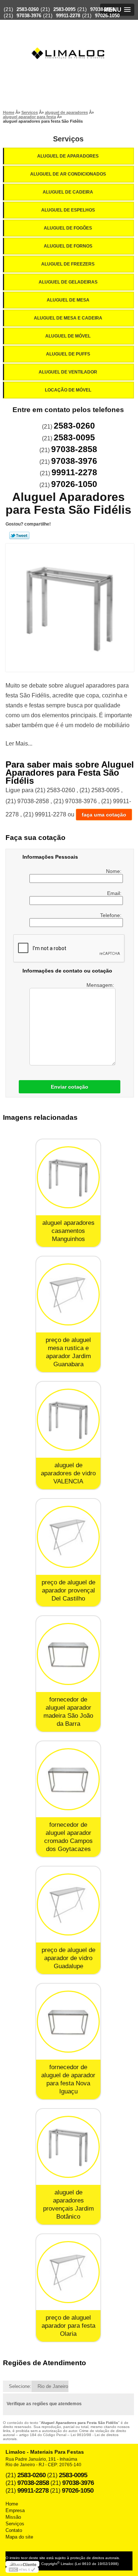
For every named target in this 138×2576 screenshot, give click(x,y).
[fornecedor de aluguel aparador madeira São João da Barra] (68, 1654)
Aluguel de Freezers (68, 264)
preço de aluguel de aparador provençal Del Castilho (68, 1590)
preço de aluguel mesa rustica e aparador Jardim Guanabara (68, 1352)
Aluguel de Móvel (68, 336)
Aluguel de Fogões (68, 228)
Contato (14, 2530)
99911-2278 (68, 16)
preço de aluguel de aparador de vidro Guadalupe (68, 1958)
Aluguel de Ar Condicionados (68, 174)
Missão (13, 2517)
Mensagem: (101, 985)
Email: (115, 893)
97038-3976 (29, 16)
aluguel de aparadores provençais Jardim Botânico (68, 2205)
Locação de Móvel (68, 390)
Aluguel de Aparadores (68, 156)
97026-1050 (107, 16)
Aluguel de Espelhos (68, 210)
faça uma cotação (104, 815)
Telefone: (112, 915)
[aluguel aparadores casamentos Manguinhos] (68, 1177)
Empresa (15, 2510)
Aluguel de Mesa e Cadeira (68, 318)
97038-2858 (102, 9)
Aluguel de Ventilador (68, 372)
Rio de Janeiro (53, 2386)
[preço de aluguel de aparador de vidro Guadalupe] (68, 1904)
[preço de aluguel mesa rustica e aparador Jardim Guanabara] (68, 1294)
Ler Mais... (19, 744)
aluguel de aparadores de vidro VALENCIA (68, 1473)
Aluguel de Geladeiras (68, 282)
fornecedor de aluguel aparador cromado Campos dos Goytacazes (68, 1837)
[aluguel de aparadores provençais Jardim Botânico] (68, 2147)
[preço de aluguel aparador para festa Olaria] (68, 2272)
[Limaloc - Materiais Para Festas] (69, 39)
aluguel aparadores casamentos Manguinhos (68, 1231)
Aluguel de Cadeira (68, 192)
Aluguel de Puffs (68, 354)
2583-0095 (64, 9)
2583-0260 (28, 9)
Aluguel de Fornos (68, 246)
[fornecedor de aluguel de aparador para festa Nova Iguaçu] (68, 2022)
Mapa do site (19, 2537)
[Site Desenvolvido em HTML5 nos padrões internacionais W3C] (22, 2570)
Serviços (68, 139)
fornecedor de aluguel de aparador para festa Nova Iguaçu (68, 2079)
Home (12, 2504)
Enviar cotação (70, 1087)
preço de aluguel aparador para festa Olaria (68, 2326)
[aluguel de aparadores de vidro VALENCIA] (68, 1420)
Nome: (114, 871)
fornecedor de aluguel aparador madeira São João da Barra (68, 1712)
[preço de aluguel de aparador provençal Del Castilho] (68, 1537)
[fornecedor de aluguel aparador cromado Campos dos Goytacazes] (68, 1779)
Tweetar (19, 535)
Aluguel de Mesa (68, 300)
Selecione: (20, 2386)
